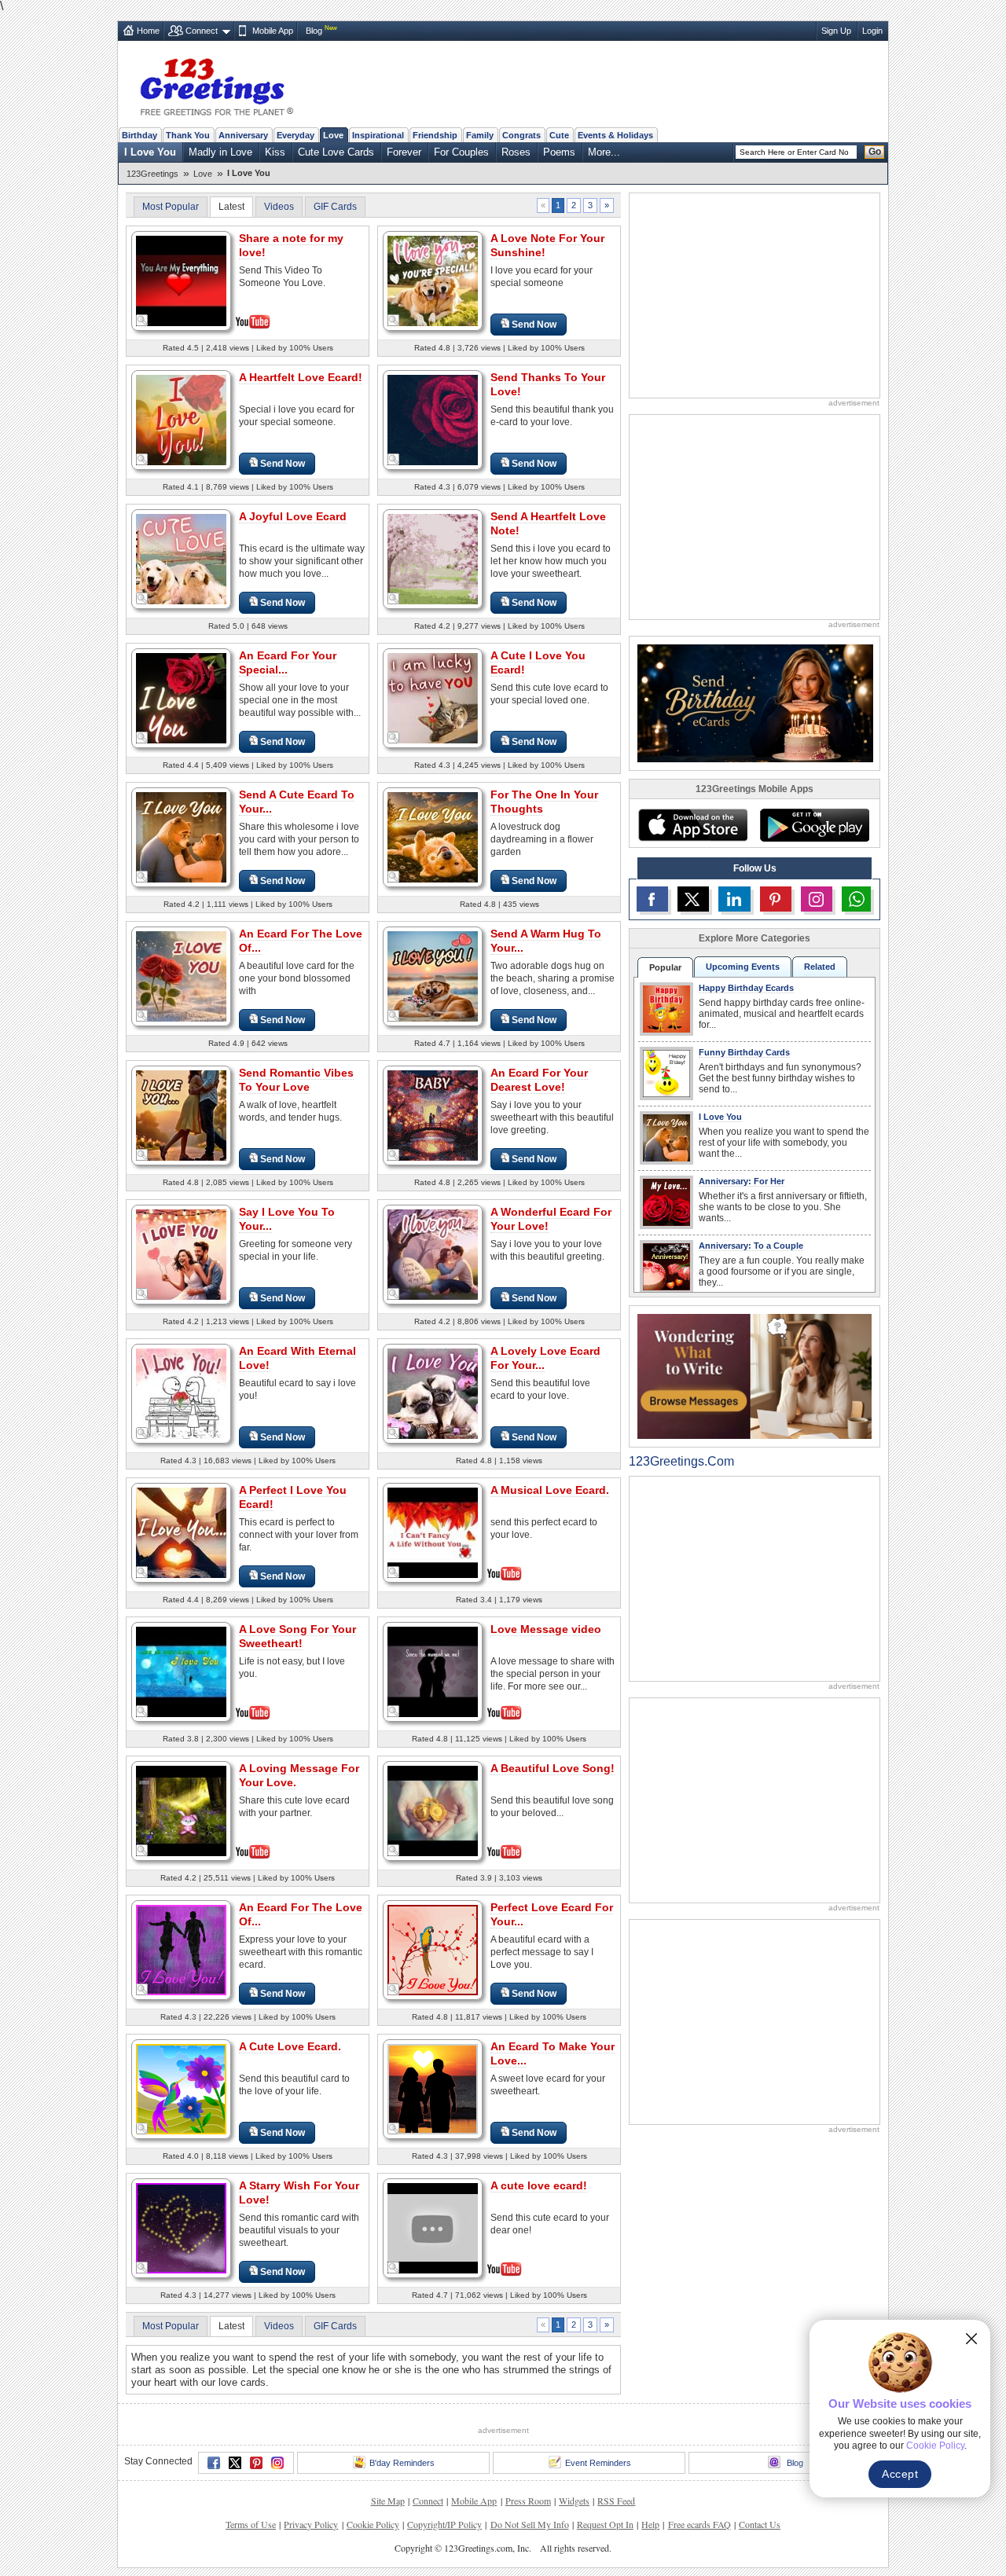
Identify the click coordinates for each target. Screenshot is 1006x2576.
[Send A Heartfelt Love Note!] (433, 558)
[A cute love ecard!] (433, 2227)
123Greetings (152, 174)
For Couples (461, 152)
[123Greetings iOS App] (692, 825)
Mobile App (273, 31)
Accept (900, 2474)
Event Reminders (598, 2463)
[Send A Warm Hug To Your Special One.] (433, 976)
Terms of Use (251, 2524)
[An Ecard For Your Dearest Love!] (433, 1115)
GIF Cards (335, 207)
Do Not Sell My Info (530, 2524)
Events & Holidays (615, 135)
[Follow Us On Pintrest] (776, 899)
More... (604, 152)
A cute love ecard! (539, 2185)
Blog (314, 31)
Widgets (574, 2501)
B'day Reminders (402, 2463)
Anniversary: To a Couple (751, 1246)
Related (820, 967)
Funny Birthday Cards (744, 1052)
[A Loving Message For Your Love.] (181, 1809)
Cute (559, 135)
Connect (202, 31)
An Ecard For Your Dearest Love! (539, 1080)
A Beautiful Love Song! (553, 1768)
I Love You (150, 152)
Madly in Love (220, 152)
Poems (559, 152)
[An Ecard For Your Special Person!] (181, 697)
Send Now (534, 325)
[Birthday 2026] (755, 702)
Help (650, 2524)
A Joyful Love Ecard (293, 516)
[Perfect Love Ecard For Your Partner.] (433, 1949)
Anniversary (243, 135)
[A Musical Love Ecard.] (433, 1531)
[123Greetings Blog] (754, 1376)
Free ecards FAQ (699, 2524)
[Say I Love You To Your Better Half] (181, 1254)
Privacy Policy (311, 2524)
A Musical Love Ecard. (550, 1490)
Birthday (140, 135)
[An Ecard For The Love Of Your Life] (181, 976)
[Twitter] (235, 2463)
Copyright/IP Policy (444, 2524)
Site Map (388, 2501)
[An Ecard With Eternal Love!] (181, 1393)
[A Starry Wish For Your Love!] (181, 2227)
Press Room (528, 2501)
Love (333, 135)
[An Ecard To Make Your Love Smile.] (433, 2088)
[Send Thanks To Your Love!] (433, 419)
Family (480, 135)
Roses (516, 152)
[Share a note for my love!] (181, 279)
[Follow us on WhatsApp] (856, 899)
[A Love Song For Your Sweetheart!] (181, 1670)
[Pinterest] (256, 2463)
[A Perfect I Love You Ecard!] (181, 1532)
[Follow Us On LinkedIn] (734, 899)
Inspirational (378, 135)
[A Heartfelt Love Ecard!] (181, 419)
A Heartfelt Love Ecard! (301, 377)
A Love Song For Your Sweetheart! (297, 1636)
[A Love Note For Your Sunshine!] (433, 280)
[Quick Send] (142, 321)
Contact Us (760, 2524)
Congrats (521, 135)
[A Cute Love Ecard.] (181, 2088)
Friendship (435, 135)
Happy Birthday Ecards (746, 988)
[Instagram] (277, 2463)
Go (875, 152)
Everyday (296, 135)
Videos (279, 207)
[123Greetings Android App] (814, 825)
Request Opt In (605, 2524)
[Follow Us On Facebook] (652, 899)
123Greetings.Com (681, 1461)
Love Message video (546, 1629)
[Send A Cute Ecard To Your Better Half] (181, 837)
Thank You (188, 135)
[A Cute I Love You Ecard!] (433, 697)
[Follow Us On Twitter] (693, 899)
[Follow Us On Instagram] (817, 899)
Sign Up (836, 31)
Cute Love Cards (336, 152)
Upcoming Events (743, 967)
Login (872, 31)
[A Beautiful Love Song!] (433, 1809)
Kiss (275, 152)
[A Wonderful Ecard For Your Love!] (433, 1254)
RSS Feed (616, 2501)
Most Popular (171, 207)
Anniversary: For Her (742, 1181)
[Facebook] (214, 2463)
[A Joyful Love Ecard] (181, 558)
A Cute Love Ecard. (290, 2046)
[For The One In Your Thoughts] (433, 837)
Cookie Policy (373, 2524)
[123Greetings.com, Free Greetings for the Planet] (216, 84)
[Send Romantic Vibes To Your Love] (181, 1115)
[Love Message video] (433, 1670)
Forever (404, 152)
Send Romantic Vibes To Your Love (296, 1080)
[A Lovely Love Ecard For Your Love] (433, 1393)
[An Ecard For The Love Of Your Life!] (181, 1949)
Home (148, 31)
